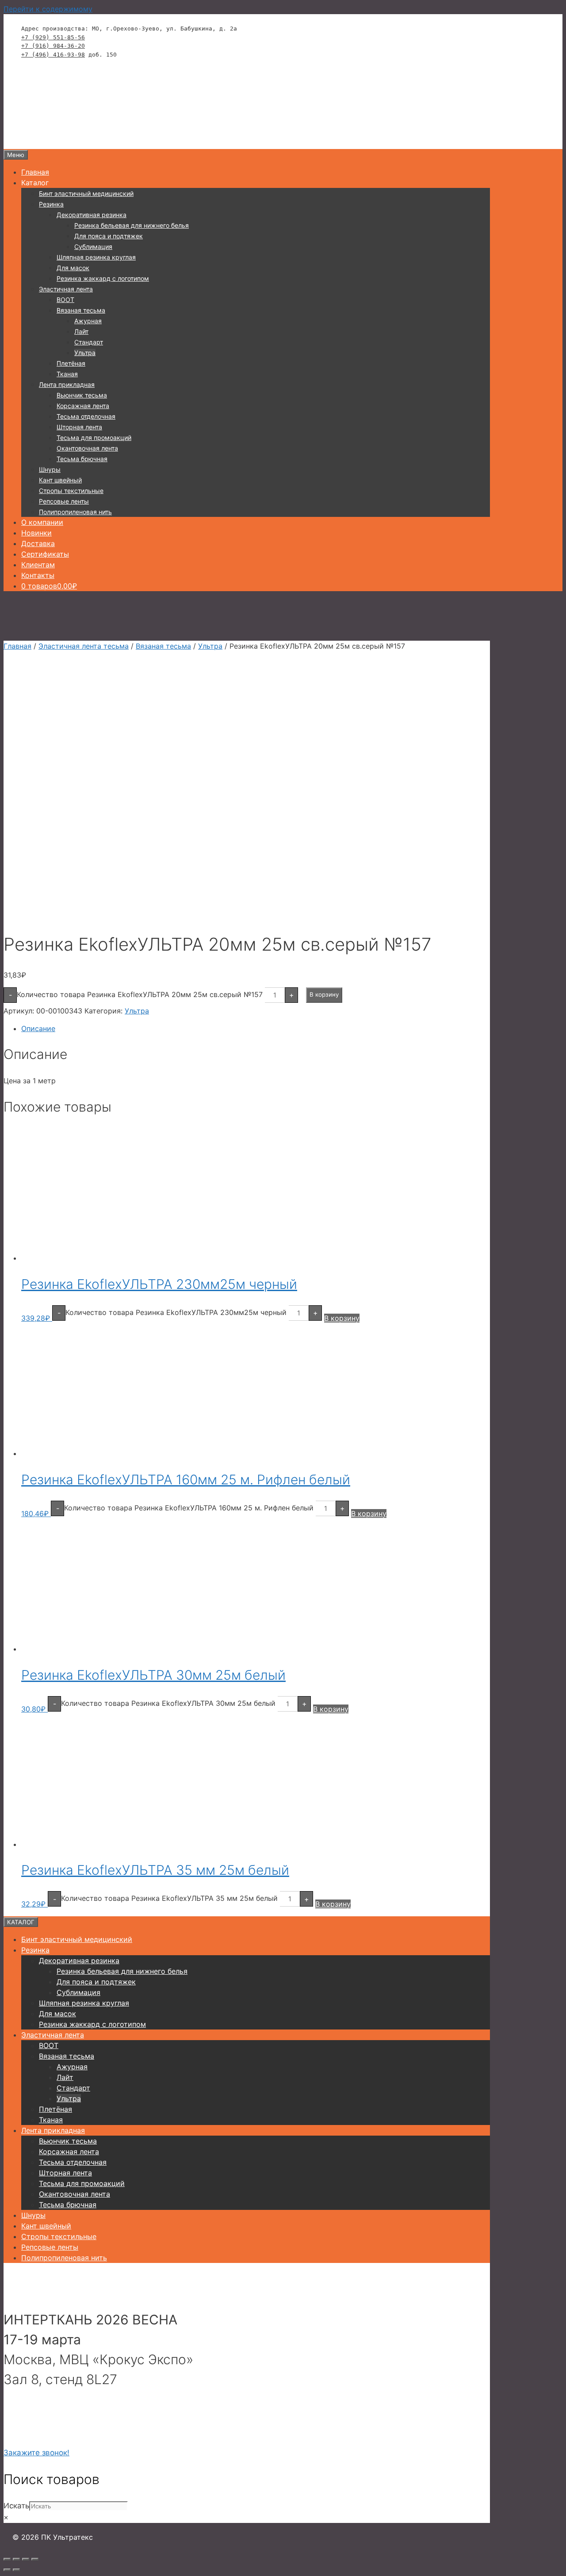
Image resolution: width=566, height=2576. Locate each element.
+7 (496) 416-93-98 (53, 55)
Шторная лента (79, 427)
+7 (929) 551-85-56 (53, 37)
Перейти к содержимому (48, 9)
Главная (35, 172)
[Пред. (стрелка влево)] (7, 2570)
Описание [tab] (38, 1028)
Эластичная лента (66, 289)
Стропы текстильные (71, 491)
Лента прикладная (67, 384)
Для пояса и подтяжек (109, 236)
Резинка (51, 204)
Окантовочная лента (87, 448)
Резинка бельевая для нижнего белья (132, 225)
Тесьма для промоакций (94, 438)
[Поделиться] (26, 2559)
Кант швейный (60, 480)
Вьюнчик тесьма (82, 395)
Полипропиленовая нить (75, 512)
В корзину (324, 994)
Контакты (38, 575)
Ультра (85, 353)
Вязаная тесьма (81, 310)
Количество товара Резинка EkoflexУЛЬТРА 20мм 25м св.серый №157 (140, 994)
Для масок (73, 268)
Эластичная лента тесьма (84, 646)
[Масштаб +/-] (7, 2559)
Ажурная (88, 321)
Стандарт (89, 342)
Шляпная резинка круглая (96, 257)
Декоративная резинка (92, 215)
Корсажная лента (83, 406)
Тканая (67, 374)
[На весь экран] (16, 2559)
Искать (16, 2506)
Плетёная (71, 363)
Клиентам (38, 565)
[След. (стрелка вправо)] (16, 2570)
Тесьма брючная (82, 459)
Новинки (36, 533)
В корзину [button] (342, 1318)
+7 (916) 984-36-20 (53, 46)
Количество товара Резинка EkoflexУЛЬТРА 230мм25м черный (176, 1312)
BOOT (65, 300)
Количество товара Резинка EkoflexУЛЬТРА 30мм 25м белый (168, 1703)
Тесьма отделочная (86, 416)
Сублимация (93, 247)
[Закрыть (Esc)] (35, 2559)
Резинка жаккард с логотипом (103, 278)
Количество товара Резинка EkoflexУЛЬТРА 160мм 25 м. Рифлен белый (189, 1508)
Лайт (81, 331)
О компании (42, 522)
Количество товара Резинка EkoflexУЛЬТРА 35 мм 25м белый (169, 1898)
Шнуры (50, 469)
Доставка (38, 543)
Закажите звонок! (36, 2453)
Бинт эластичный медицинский (86, 193)
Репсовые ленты (64, 501)
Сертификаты (45, 554)
